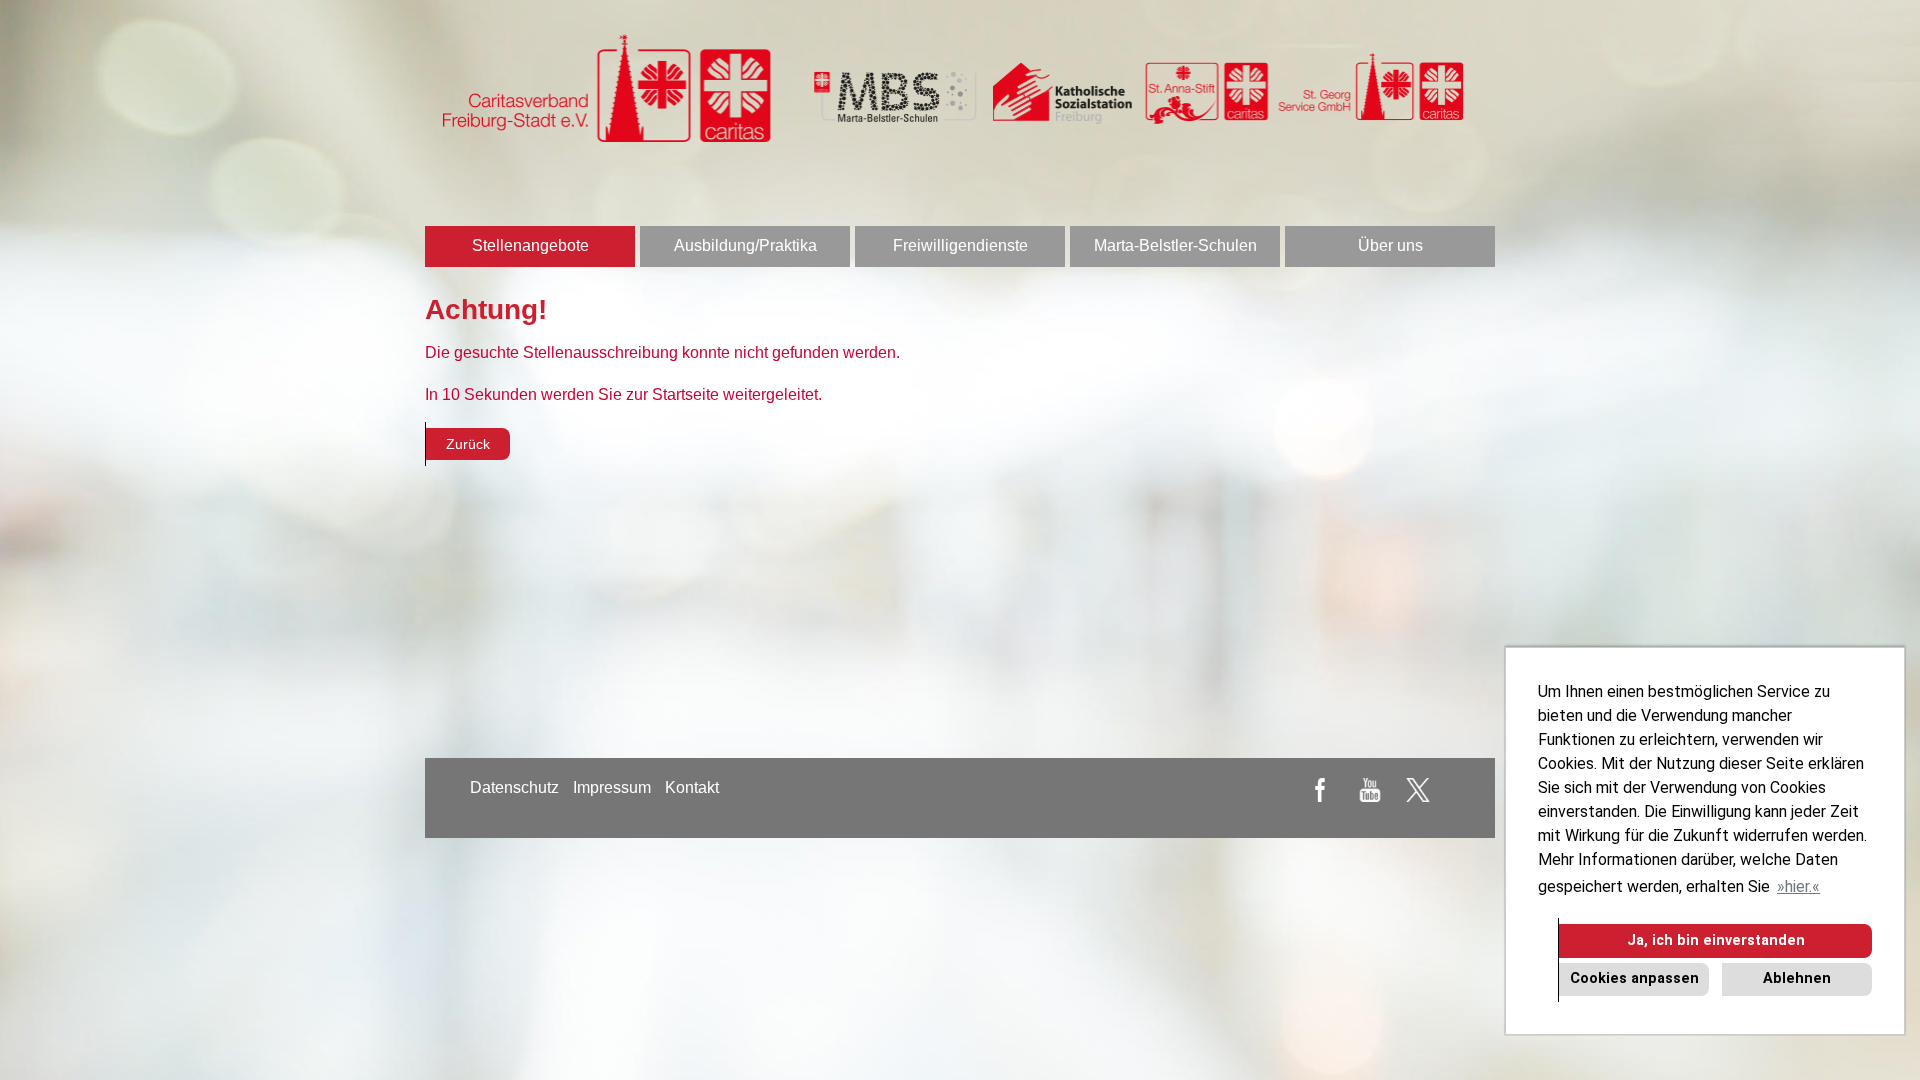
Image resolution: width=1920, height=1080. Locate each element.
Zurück (468, 444)
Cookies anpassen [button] (1634, 978)
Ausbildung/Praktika (745, 245)
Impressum (612, 787)
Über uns (1390, 245)
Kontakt (692, 787)
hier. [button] (1798, 886)
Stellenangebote (530, 245)
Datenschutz (514, 787)
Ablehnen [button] (1797, 978)
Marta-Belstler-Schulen (1175, 245)
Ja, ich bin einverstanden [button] (1716, 940)
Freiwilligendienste (960, 245)
